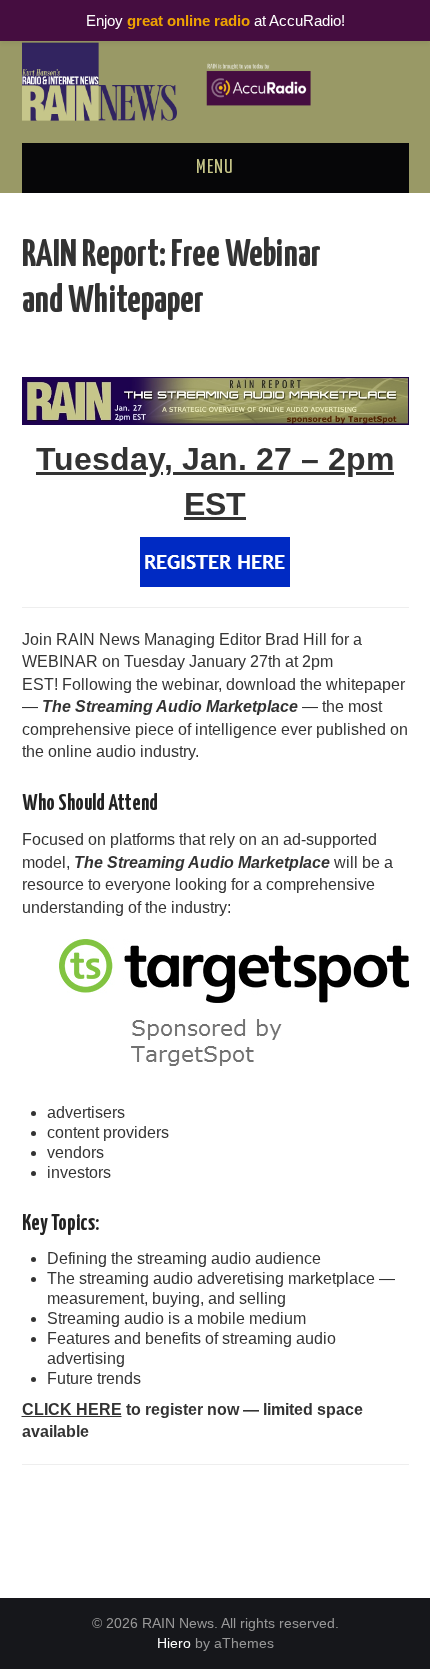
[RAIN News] (215, 80)
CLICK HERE (72, 1409)
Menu (215, 168)
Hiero (174, 1643)
